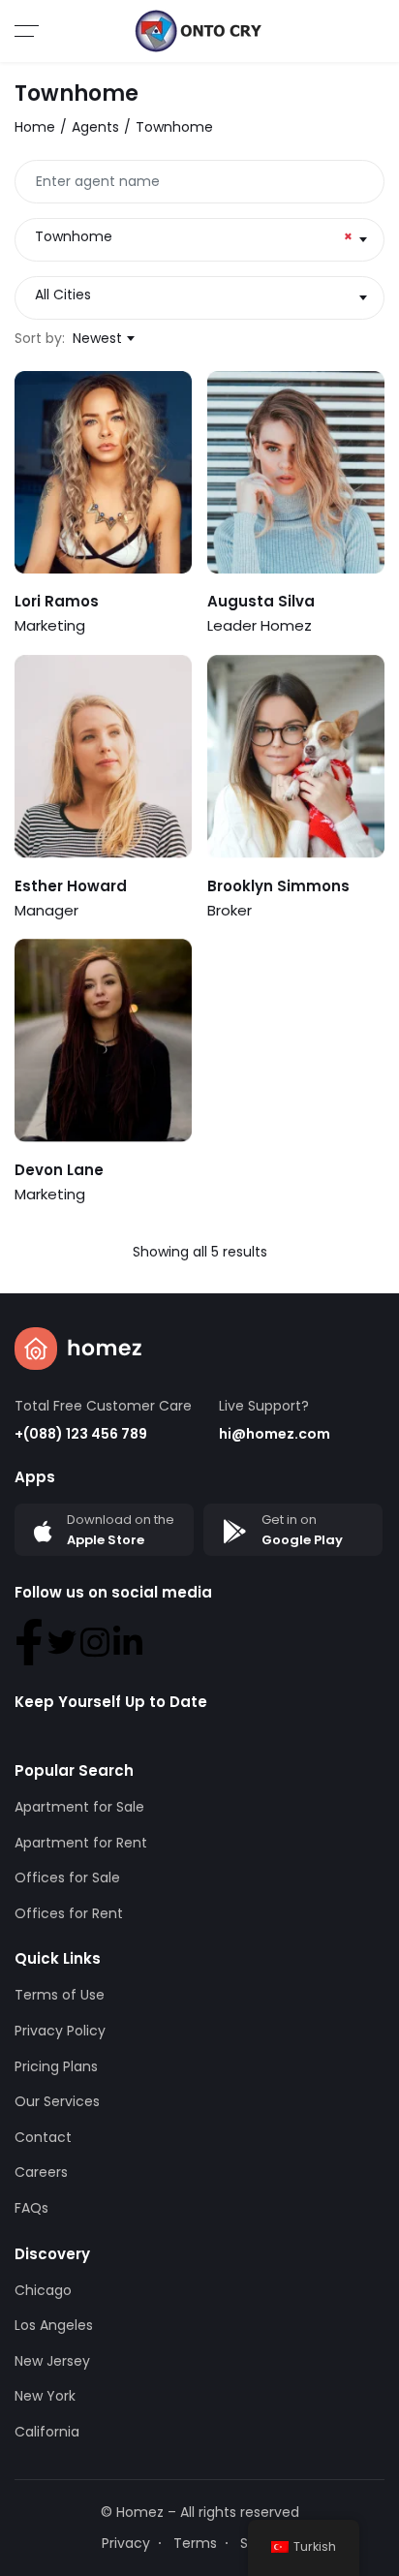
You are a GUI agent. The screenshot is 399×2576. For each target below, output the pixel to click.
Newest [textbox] (97, 338)
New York (45, 2396)
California (47, 2432)
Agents (95, 127)
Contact (43, 2137)
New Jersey (52, 2361)
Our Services (57, 2101)
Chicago (43, 2290)
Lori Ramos (57, 601)
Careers (41, 2172)
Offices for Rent (69, 1913)
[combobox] (199, 240)
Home (35, 127)
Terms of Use (60, 1995)
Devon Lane (59, 1170)
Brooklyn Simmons (278, 886)
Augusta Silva (261, 601)
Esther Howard (71, 886)
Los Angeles (54, 2325)
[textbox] (199, 295)
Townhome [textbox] (194, 236)
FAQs (31, 2208)
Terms (195, 2543)
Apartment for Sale (79, 1807)
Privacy (126, 2543)
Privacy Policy (60, 2031)
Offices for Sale (67, 1878)
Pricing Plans (56, 2066)
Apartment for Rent (81, 1843)
